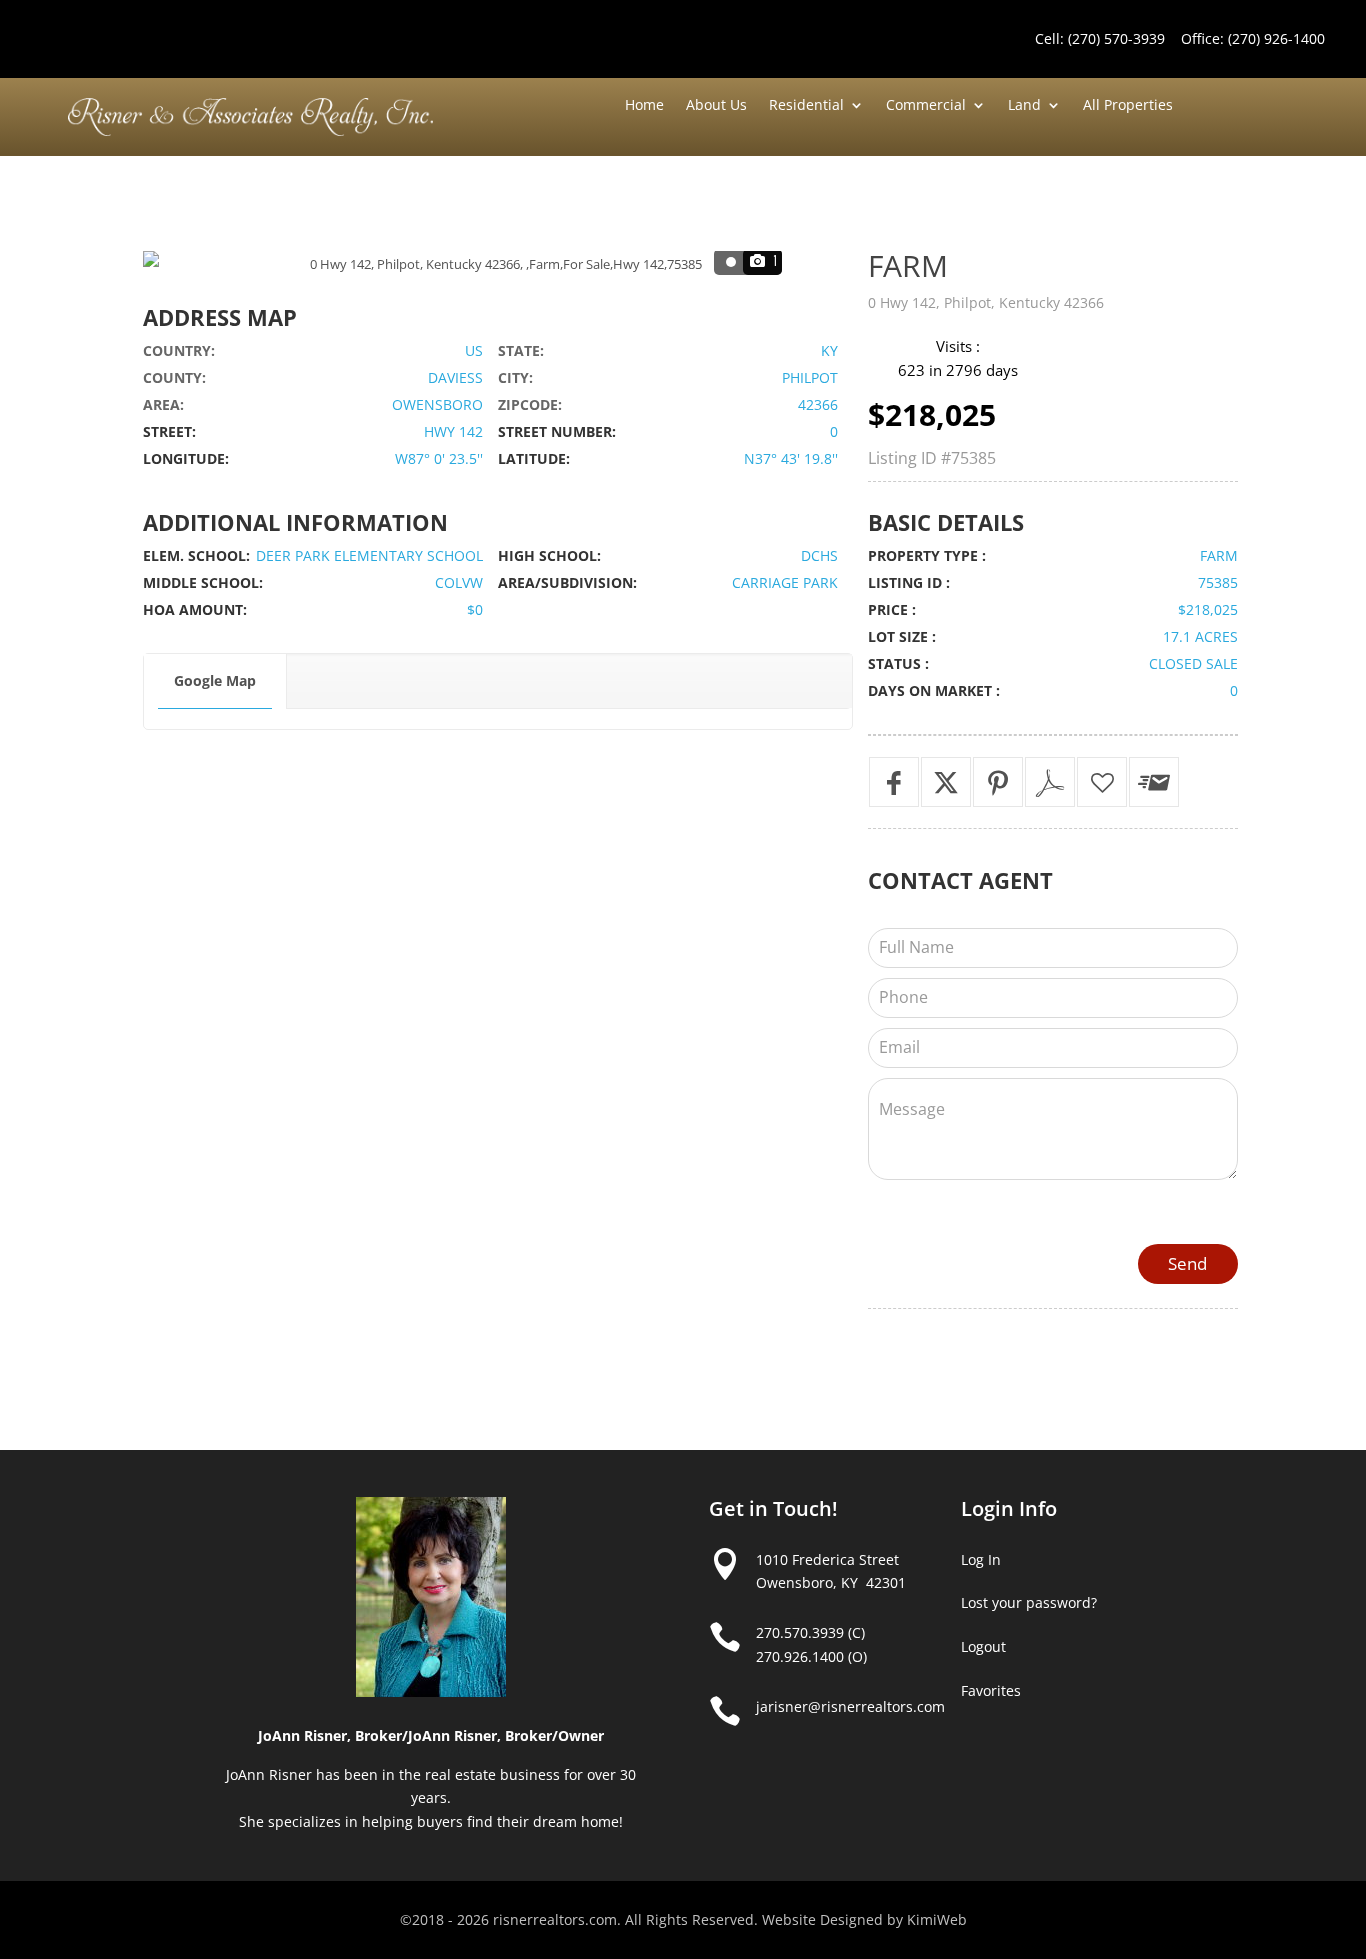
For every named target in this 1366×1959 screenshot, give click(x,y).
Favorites (991, 1690)
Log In (981, 1559)
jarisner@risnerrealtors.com (850, 1706)
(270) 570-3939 (1116, 38)
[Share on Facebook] (894, 782)
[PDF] (1050, 782)
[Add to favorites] (1102, 782)
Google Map (215, 680)
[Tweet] (946, 782)
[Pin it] (998, 782)
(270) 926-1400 (1276, 38)
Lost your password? (1029, 1602)
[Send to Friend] (1154, 782)
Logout (983, 1646)
